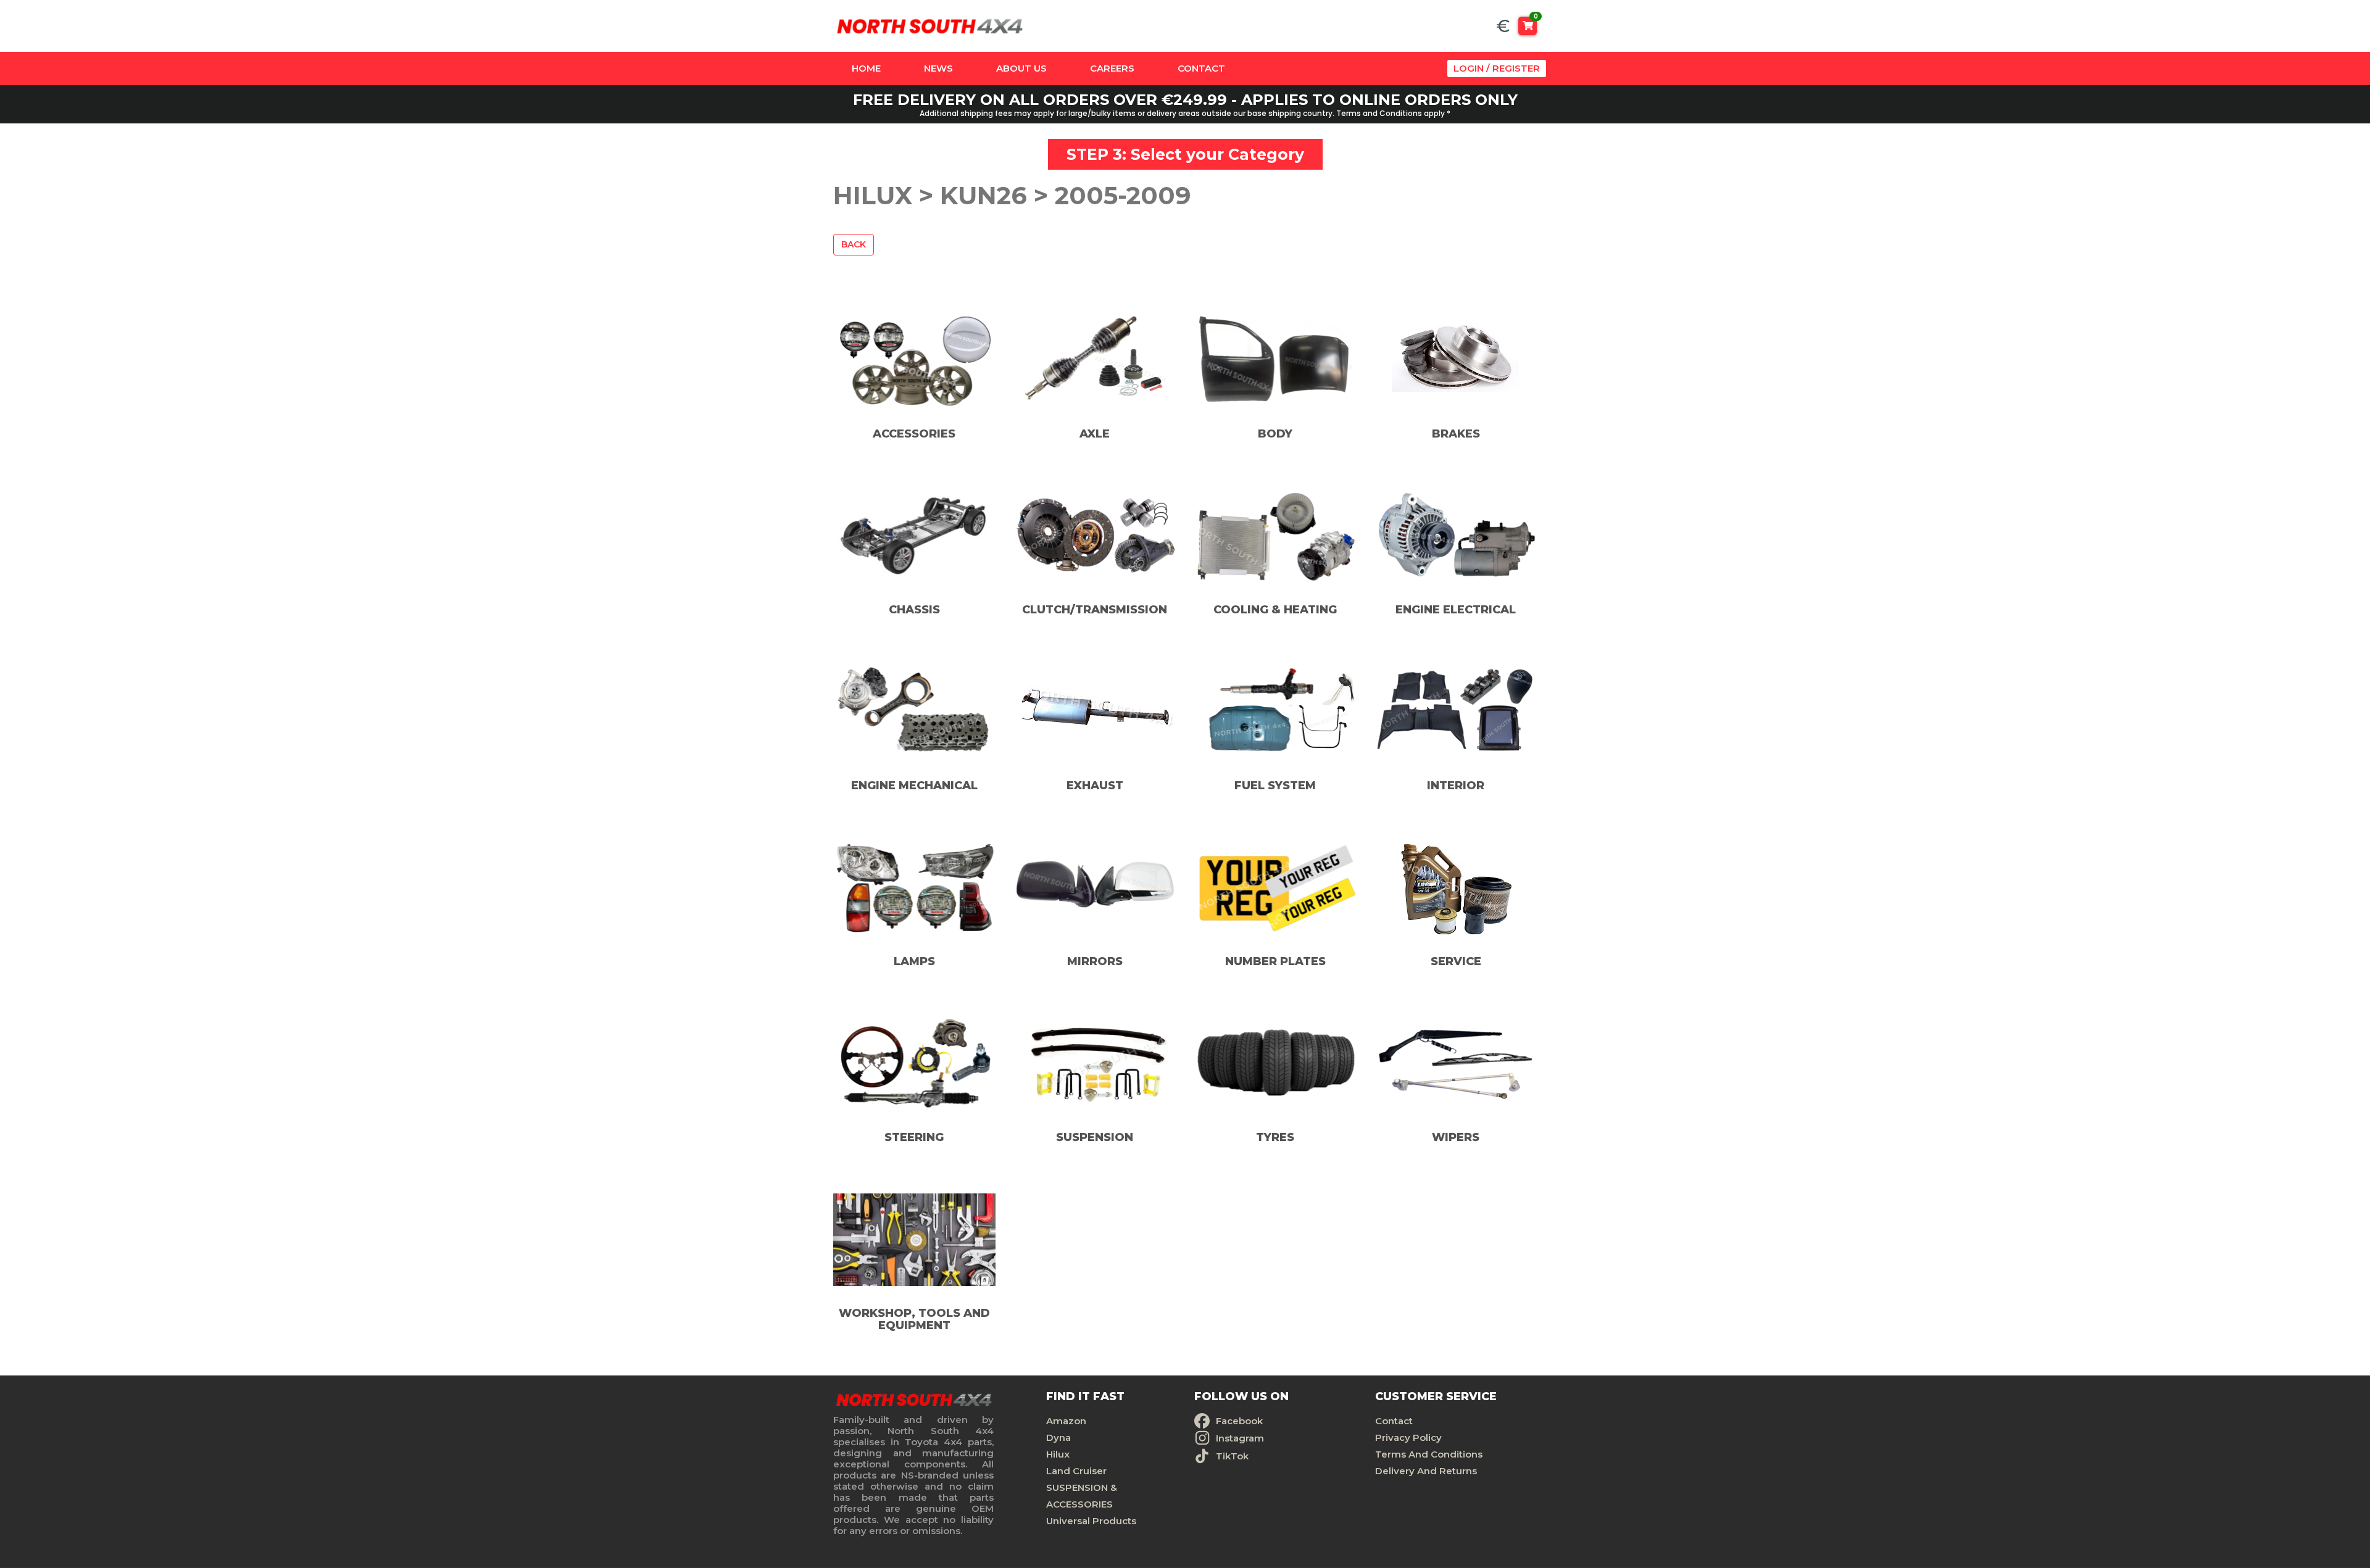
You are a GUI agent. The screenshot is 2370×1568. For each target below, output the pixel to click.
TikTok (1232, 1456)
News (938, 68)
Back (854, 244)
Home (866, 68)
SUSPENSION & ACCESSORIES (1082, 1496)
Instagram (1240, 1438)
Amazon (1066, 1421)
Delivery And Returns (1426, 1471)
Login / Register (1497, 68)
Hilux (1058, 1454)
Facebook (1239, 1421)
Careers (1112, 68)
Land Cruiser (1076, 1471)
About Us (1021, 68)
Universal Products (1091, 1521)
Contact (1201, 68)
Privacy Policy (1408, 1437)
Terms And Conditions (1429, 1454)
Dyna (1058, 1437)
